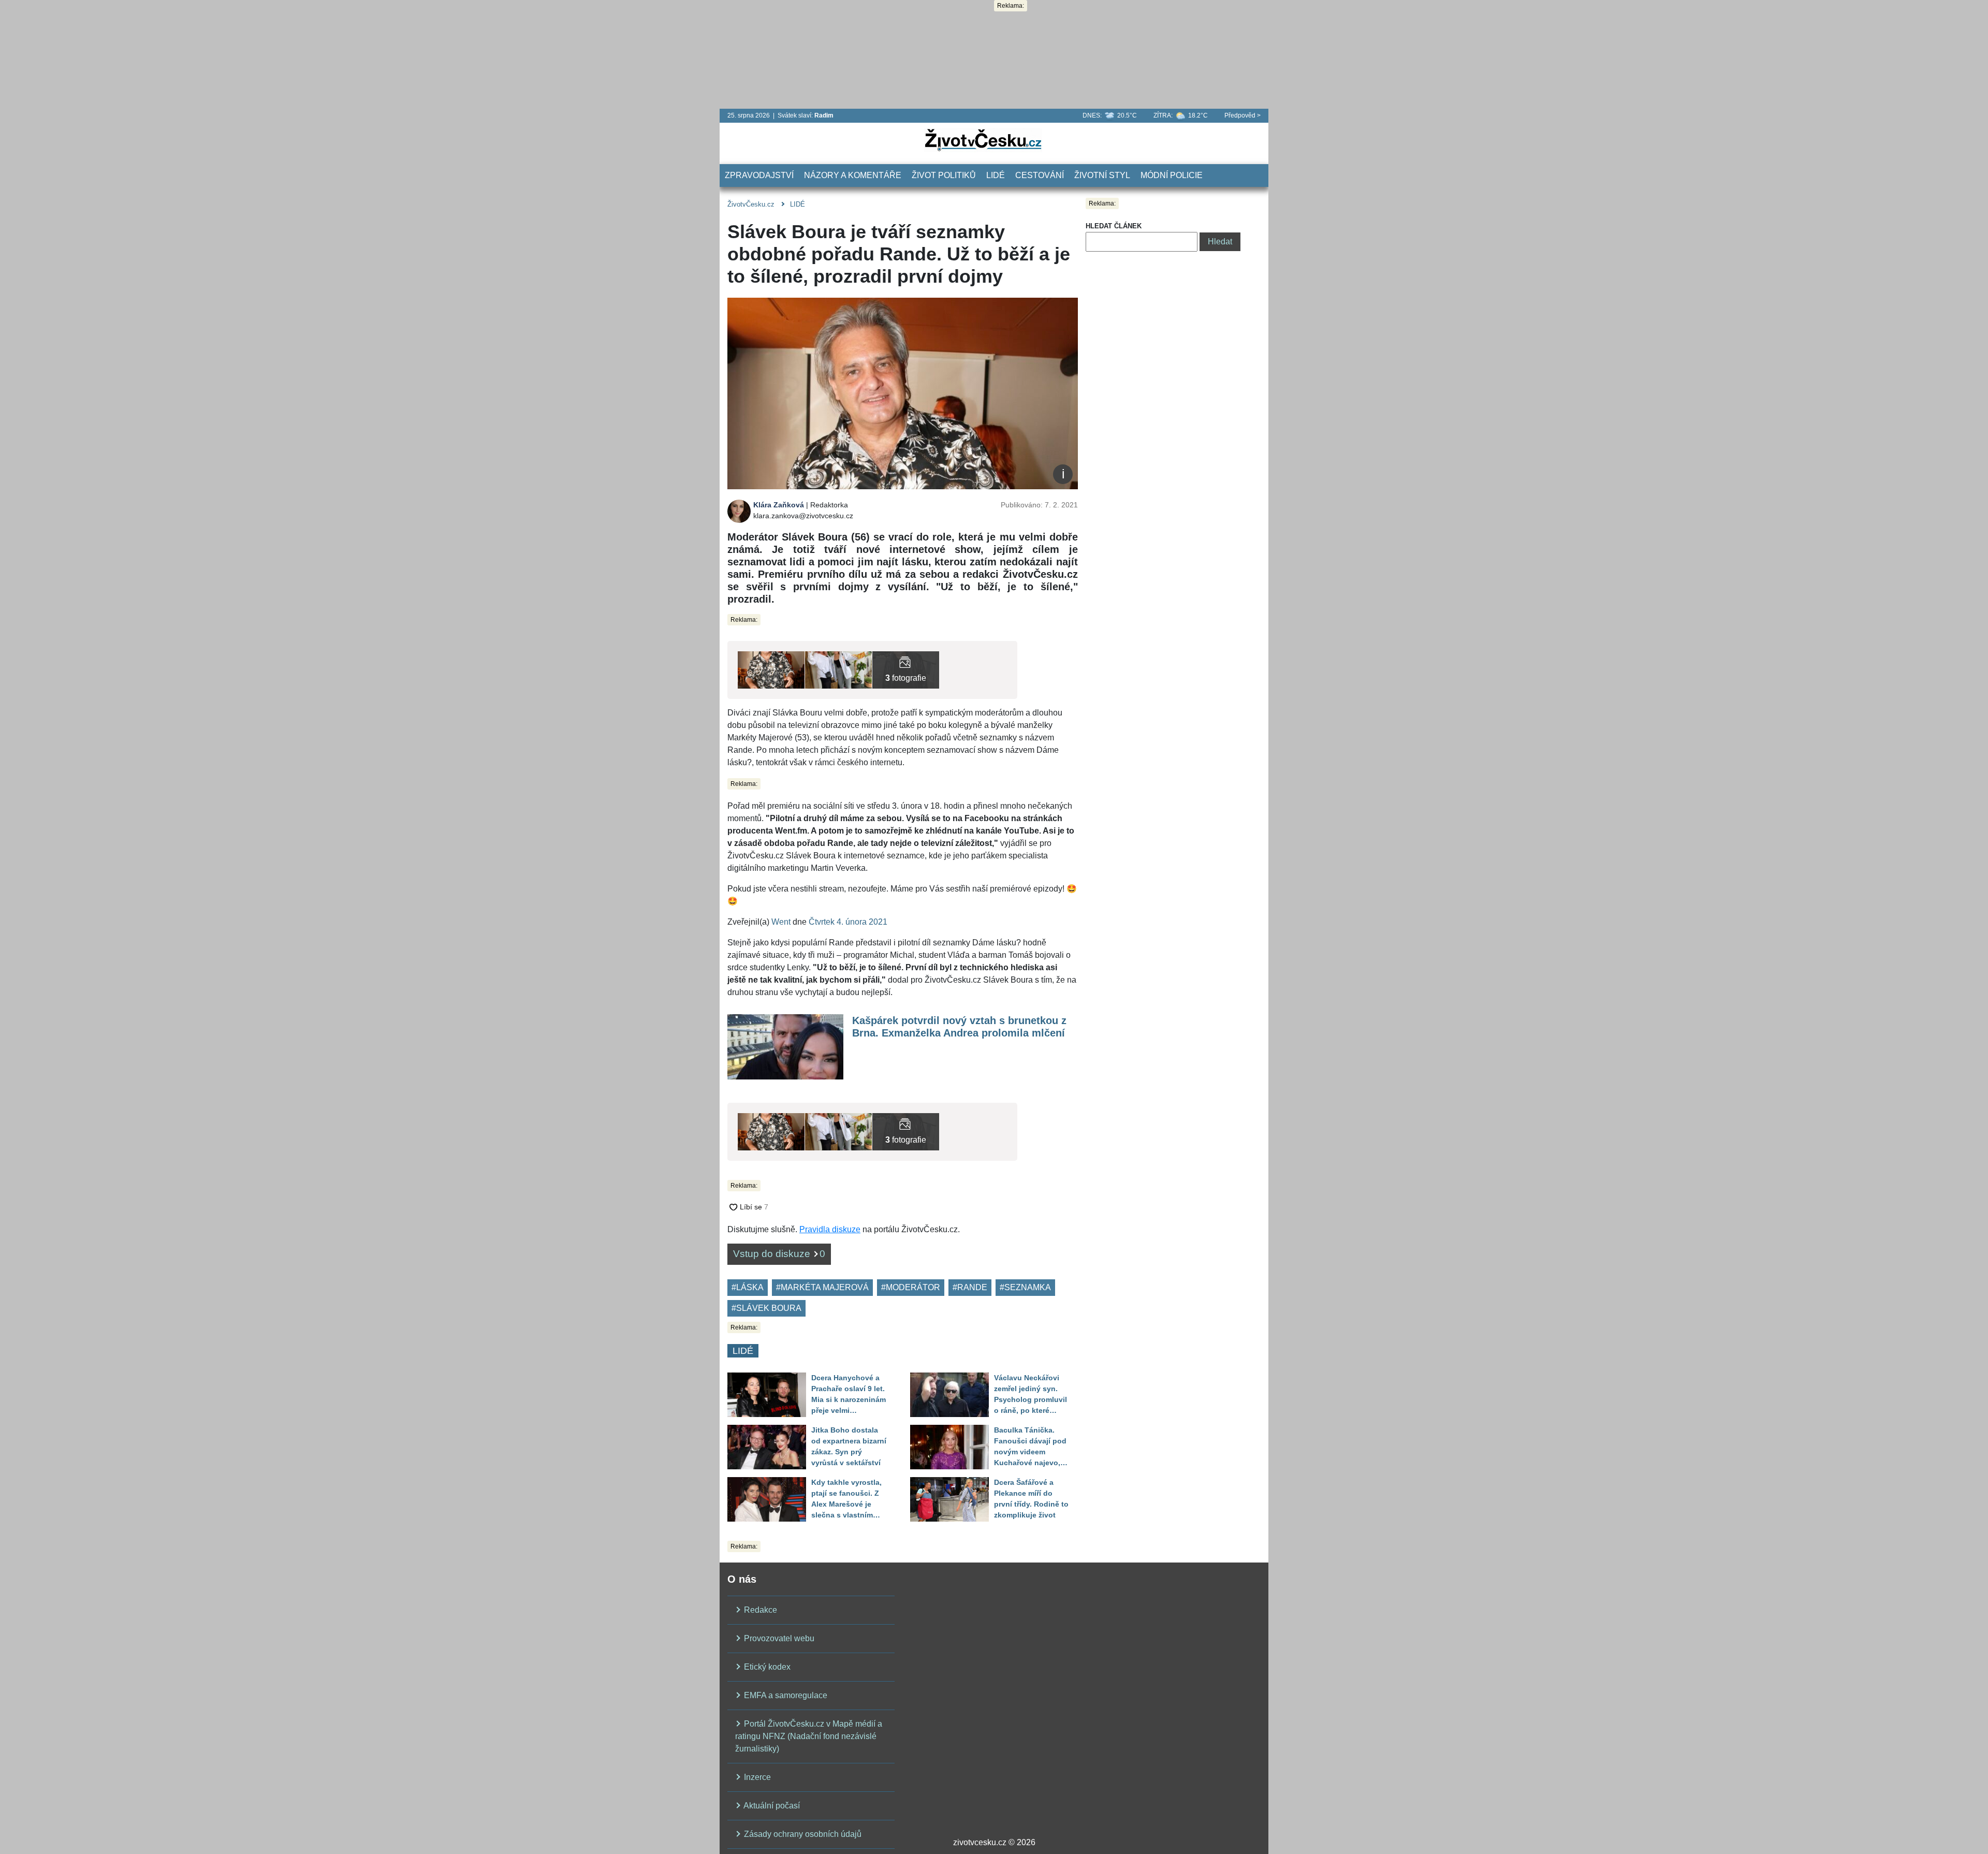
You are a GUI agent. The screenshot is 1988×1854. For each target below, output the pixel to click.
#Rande (970, 1287)
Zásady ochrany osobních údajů (802, 1834)
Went (781, 922)
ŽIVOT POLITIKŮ (944, 175)
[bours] (771, 669)
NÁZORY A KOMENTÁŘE (853, 175)
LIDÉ (996, 175)
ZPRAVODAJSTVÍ (759, 175)
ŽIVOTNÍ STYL (1102, 175)
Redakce (759, 1610)
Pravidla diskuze (830, 1229)
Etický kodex (766, 1667)
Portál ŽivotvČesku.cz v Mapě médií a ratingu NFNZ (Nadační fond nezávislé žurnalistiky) (809, 1736)
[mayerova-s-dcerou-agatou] (838, 669)
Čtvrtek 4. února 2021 (848, 922)
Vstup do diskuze (779, 1254)
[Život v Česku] (983, 140)
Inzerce (756, 1777)
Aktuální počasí (771, 1806)
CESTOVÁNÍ (1040, 175)
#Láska (748, 1287)
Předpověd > (1242, 115)
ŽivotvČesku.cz (751, 204)
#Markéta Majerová (822, 1287)
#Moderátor (911, 1287)
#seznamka (1025, 1287)
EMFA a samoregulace (785, 1695)
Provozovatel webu (778, 1638)
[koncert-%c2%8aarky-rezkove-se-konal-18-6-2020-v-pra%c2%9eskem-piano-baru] (906, 669)
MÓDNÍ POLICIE (1172, 175)
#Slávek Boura (766, 1308)
